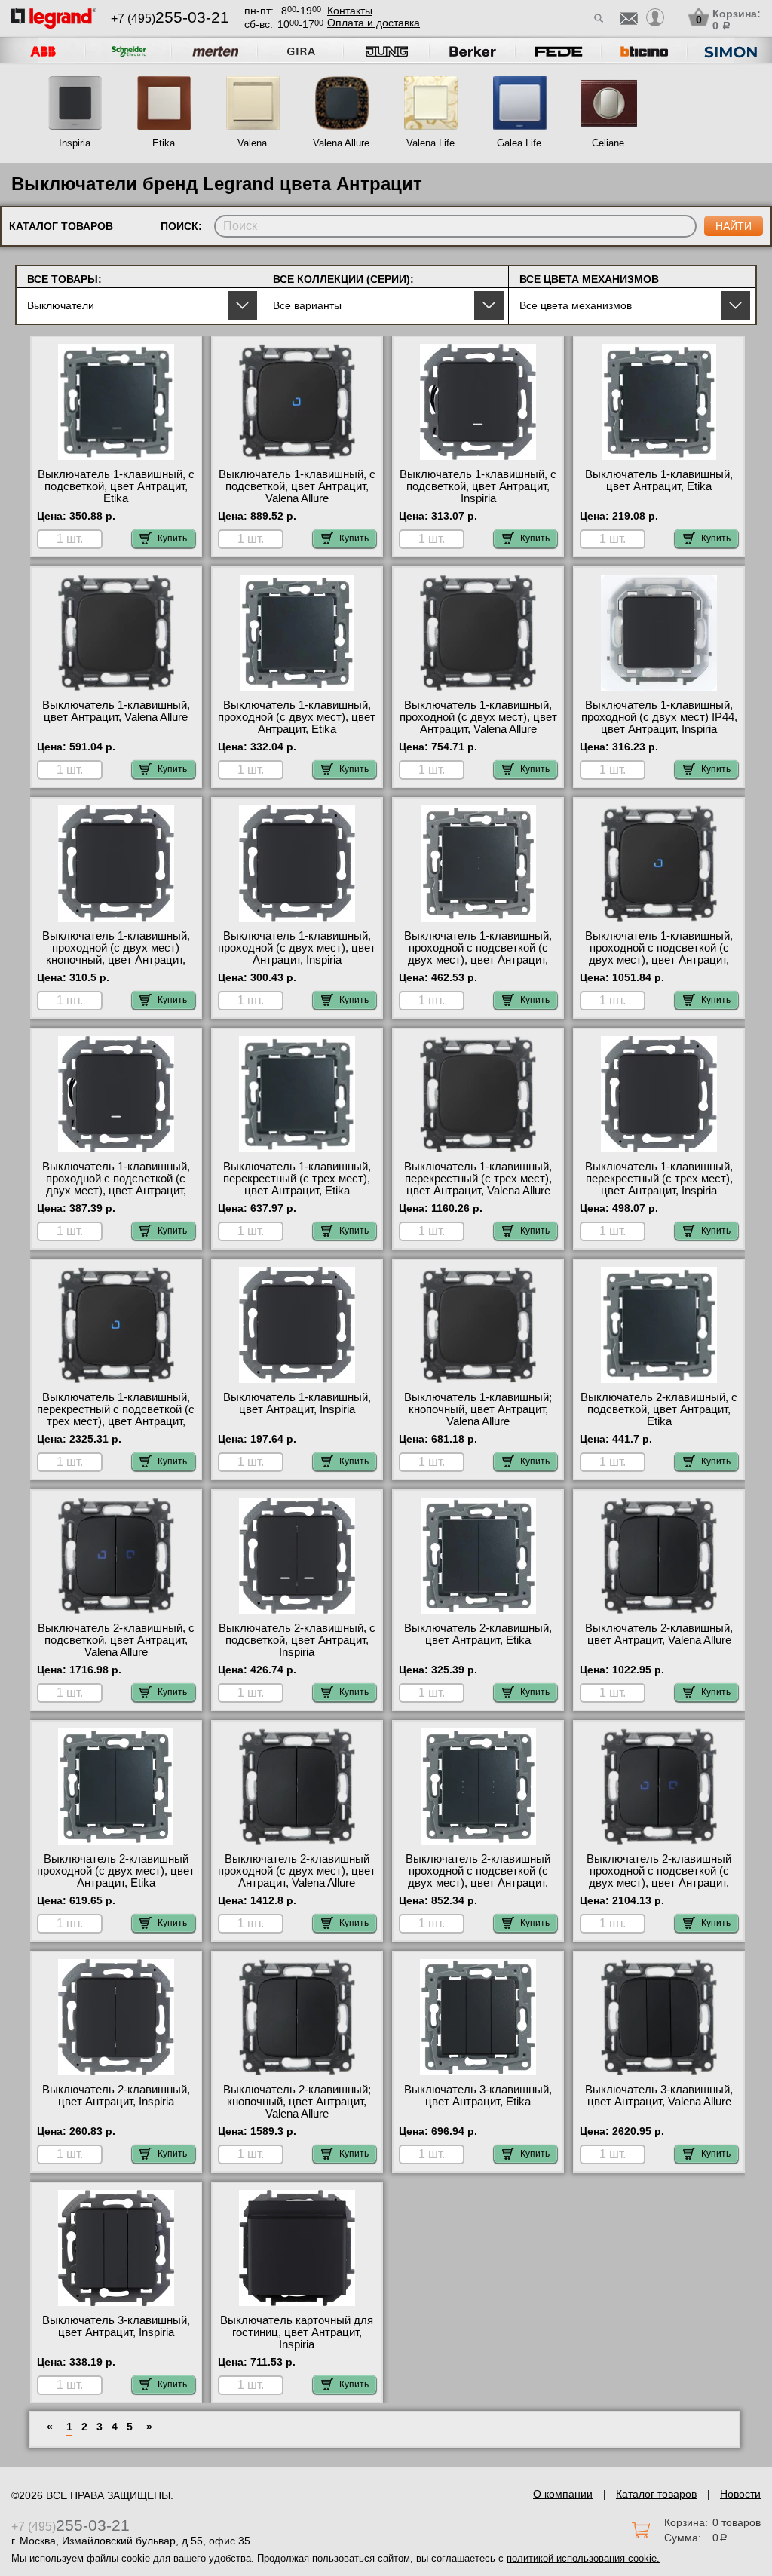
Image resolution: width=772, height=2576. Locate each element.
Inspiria (75, 143)
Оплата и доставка (374, 23)
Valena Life (430, 143)
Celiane (608, 143)
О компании (563, 2494)
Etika (164, 143)
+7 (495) (170, 18)
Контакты (350, 11)
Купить (172, 538)
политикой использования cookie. (583, 2558)
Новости (740, 2494)
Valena (252, 143)
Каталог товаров (656, 2494)
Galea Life (519, 143)
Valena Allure (341, 143)
